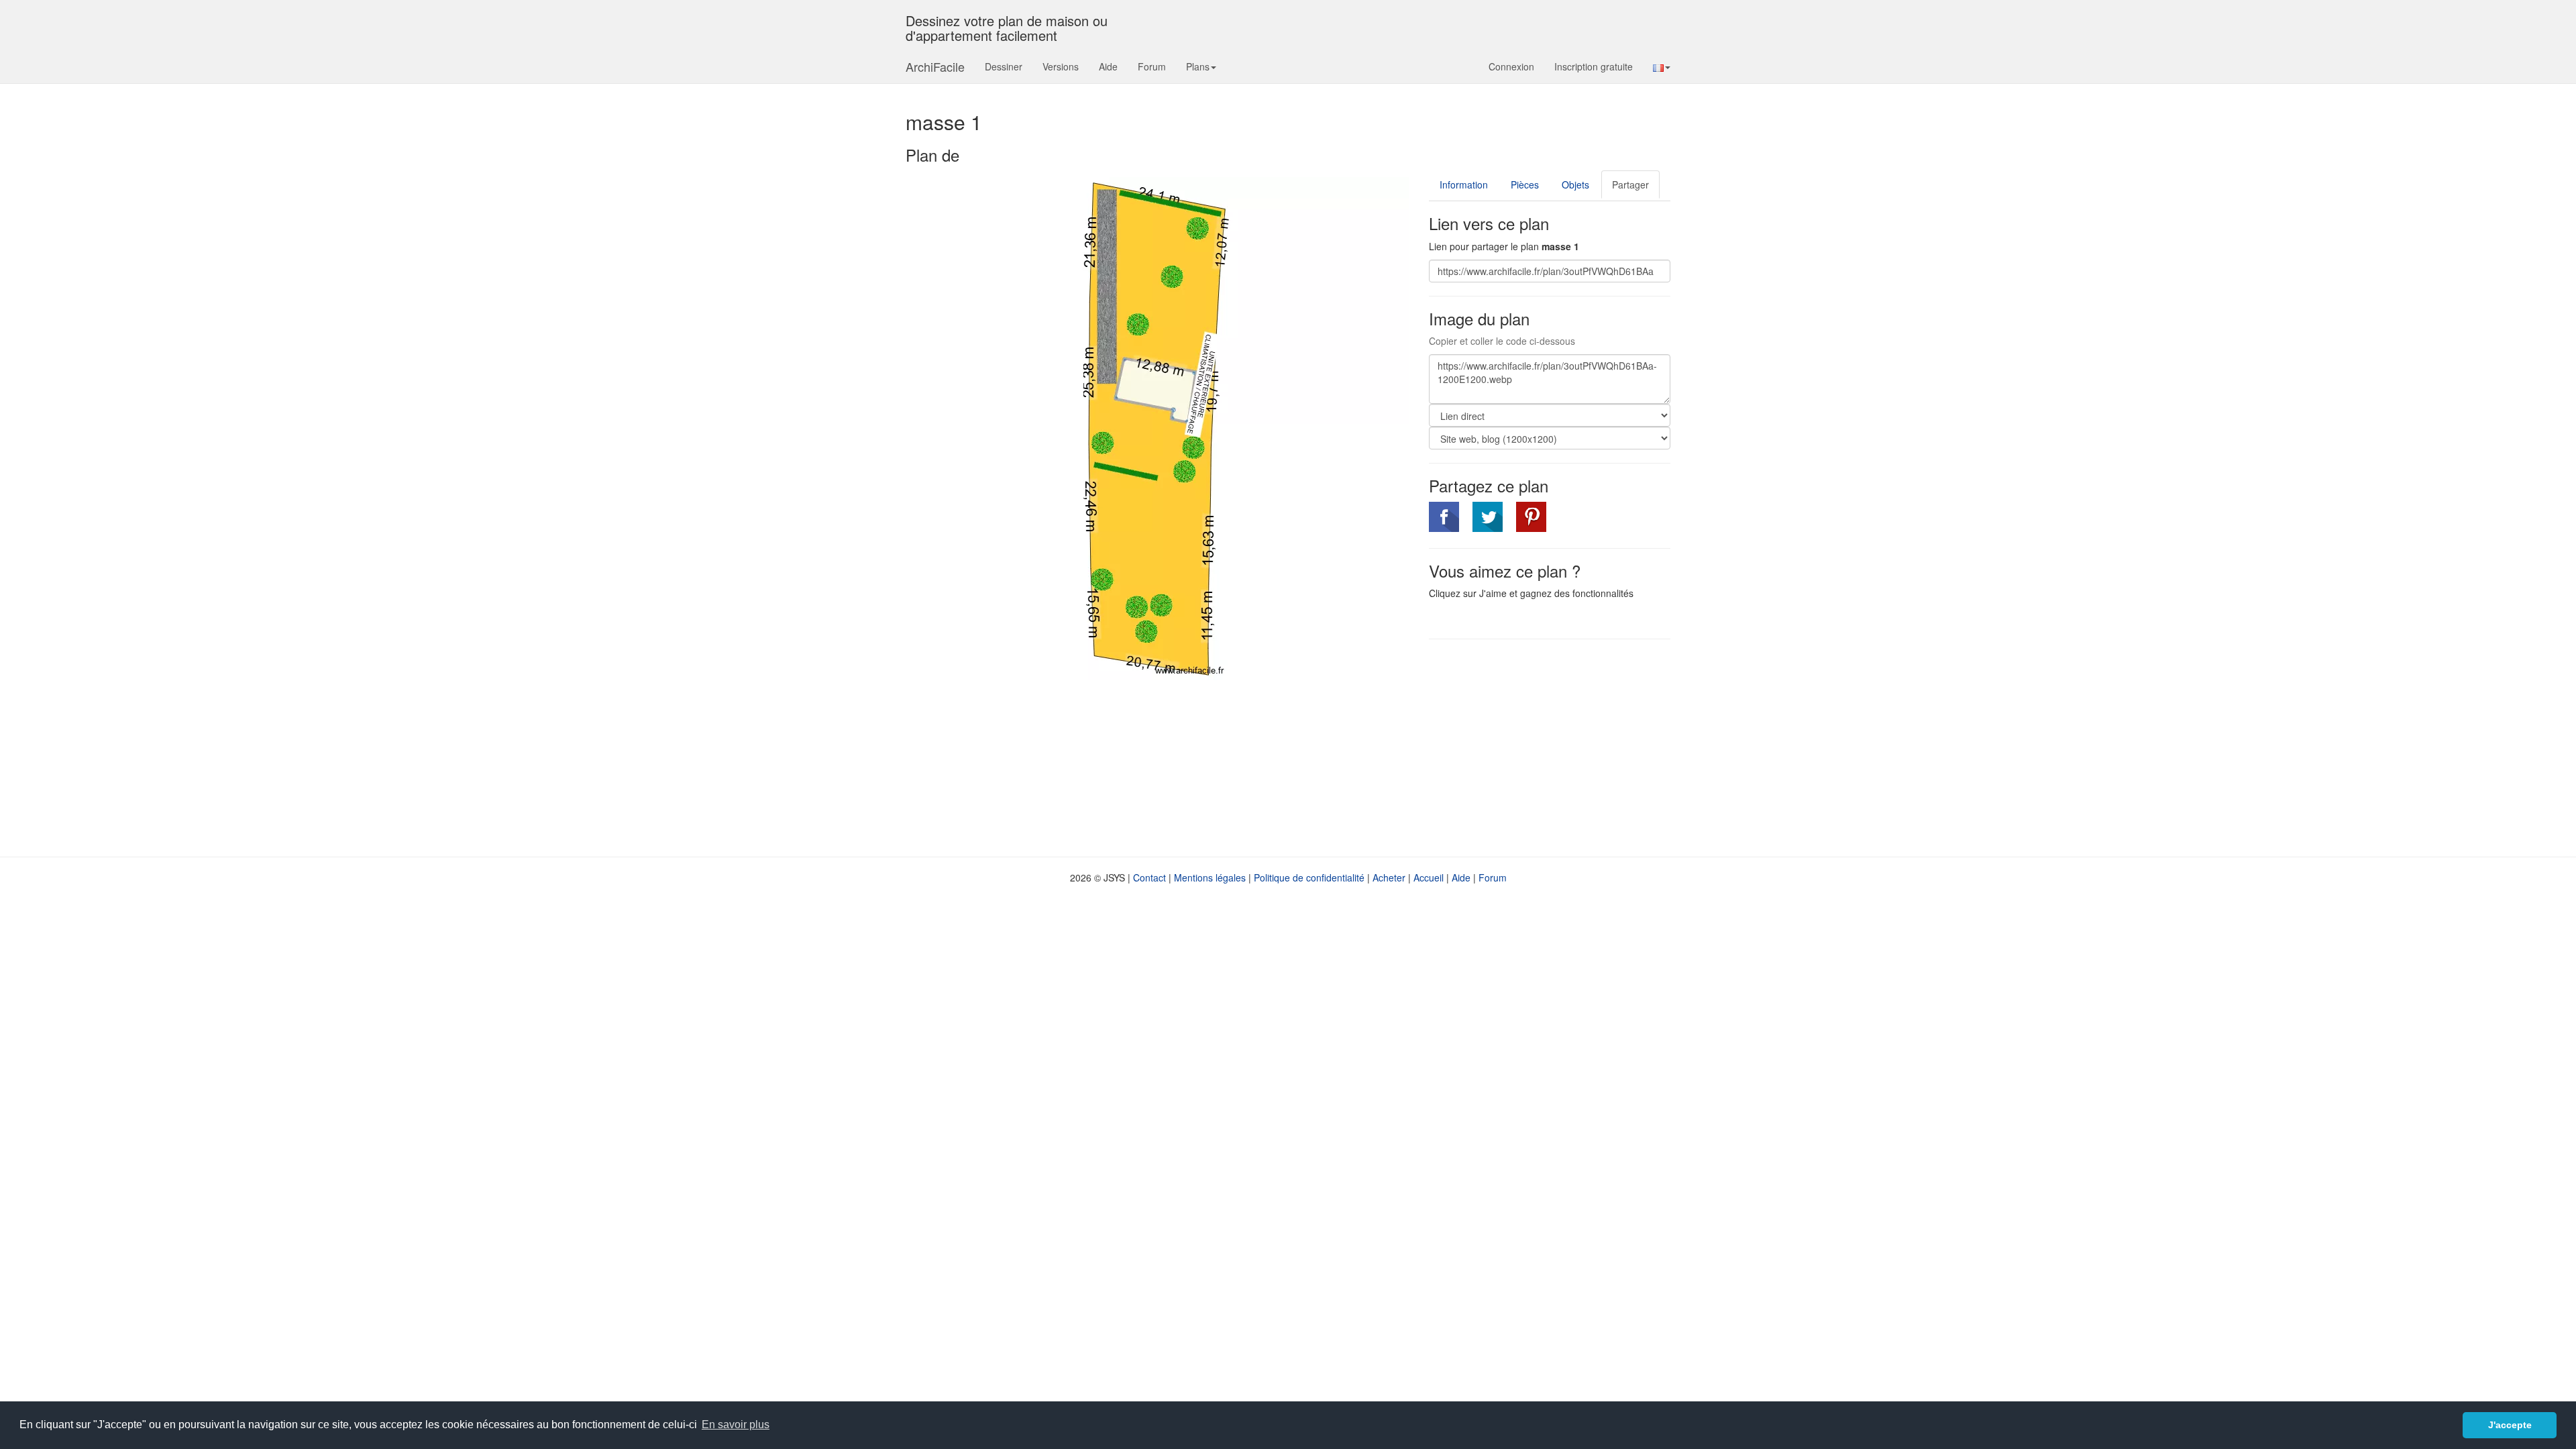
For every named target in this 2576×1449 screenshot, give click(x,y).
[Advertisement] (1542, 747)
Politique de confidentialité (1309, 877)
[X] (1488, 517)
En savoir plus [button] (736, 1425)
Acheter (1389, 877)
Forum (1152, 66)
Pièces (1525, 184)
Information (1464, 184)
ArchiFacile (935, 66)
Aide (1108, 66)
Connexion (1511, 66)
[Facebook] (1444, 517)
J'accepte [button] (2510, 1425)
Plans (1198, 66)
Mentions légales (1210, 877)
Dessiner (1004, 66)
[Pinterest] (1531, 517)
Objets (1575, 184)
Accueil (1429, 877)
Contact (1149, 877)
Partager (1630, 184)
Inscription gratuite (1594, 66)
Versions (1061, 66)
